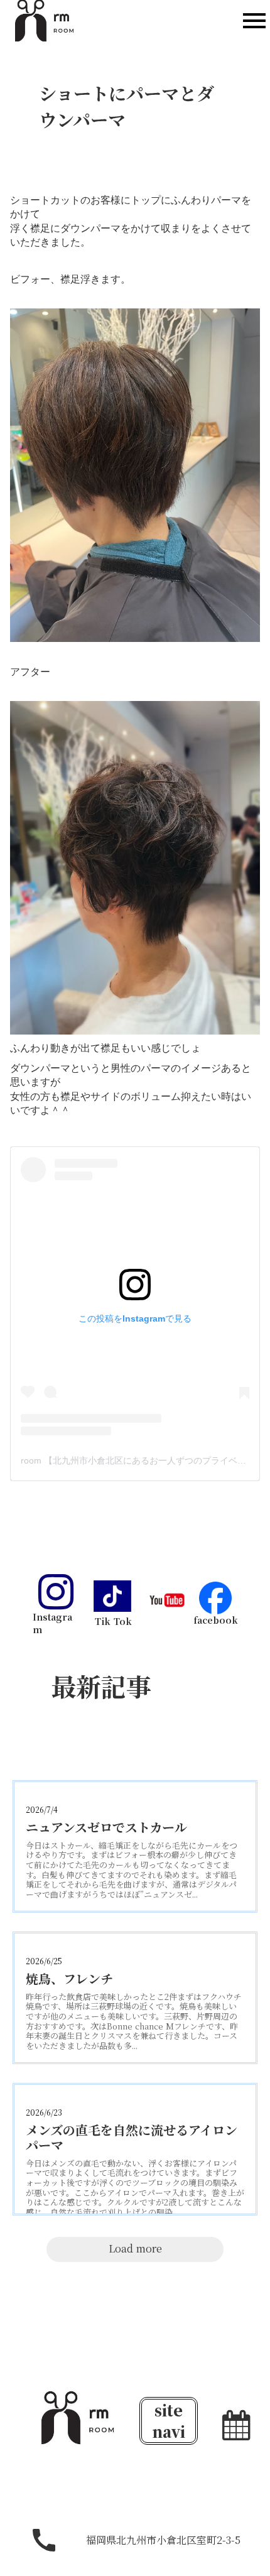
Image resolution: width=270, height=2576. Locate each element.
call (44, 2540)
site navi (169, 2421)
